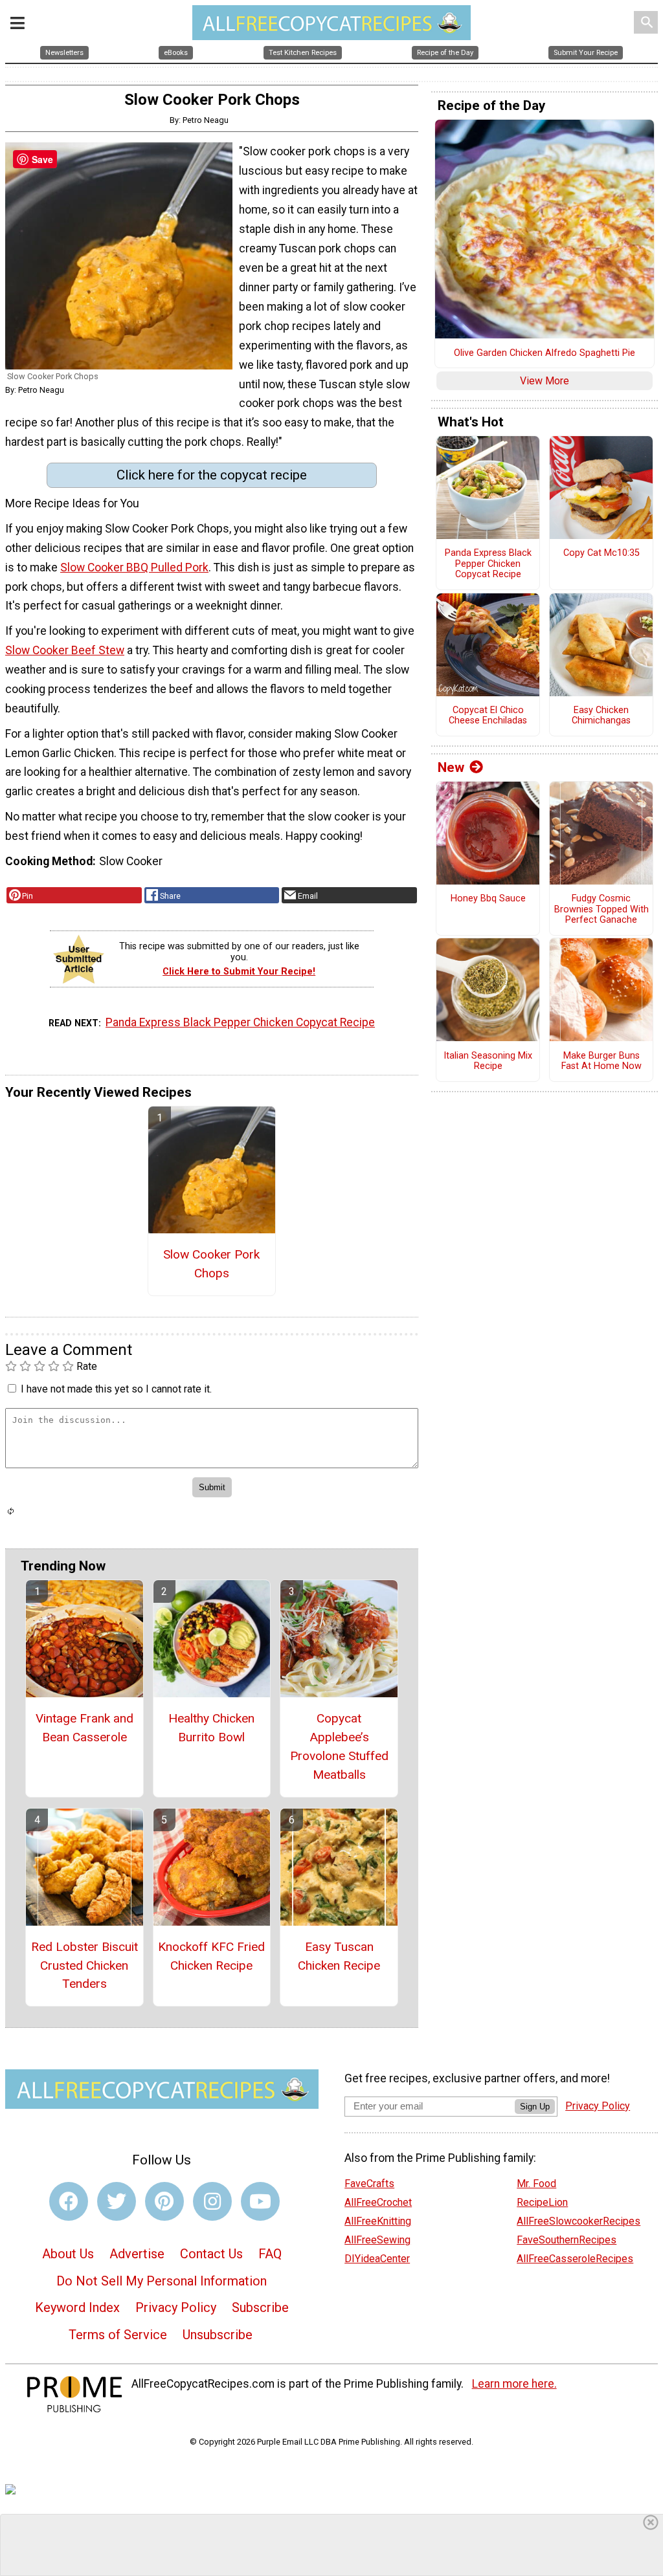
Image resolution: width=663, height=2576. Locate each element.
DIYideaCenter (377, 2259)
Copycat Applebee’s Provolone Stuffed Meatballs (339, 1746)
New (451, 767)
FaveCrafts (369, 2184)
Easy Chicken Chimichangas (601, 716)
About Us (68, 2254)
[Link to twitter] (117, 2201)
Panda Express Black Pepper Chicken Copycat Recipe (240, 1022)
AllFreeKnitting (378, 2221)
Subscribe (260, 2307)
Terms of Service (118, 2335)
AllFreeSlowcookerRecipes (579, 2221)
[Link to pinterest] (164, 2201)
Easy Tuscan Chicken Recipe (339, 1956)
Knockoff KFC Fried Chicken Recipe (211, 1956)
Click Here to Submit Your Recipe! (239, 972)
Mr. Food (536, 2184)
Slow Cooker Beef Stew (65, 650)
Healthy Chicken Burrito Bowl (211, 1728)
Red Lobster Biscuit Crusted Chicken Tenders (84, 1965)
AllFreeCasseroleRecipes (575, 2259)
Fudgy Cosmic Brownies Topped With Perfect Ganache (601, 909)
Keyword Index (77, 2307)
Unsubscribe (218, 2335)
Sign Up (535, 2107)
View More (545, 381)
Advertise (137, 2254)
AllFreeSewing (377, 2240)
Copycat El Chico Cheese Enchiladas (488, 716)
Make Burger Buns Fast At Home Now (601, 1062)
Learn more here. (514, 2384)
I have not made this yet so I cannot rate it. (116, 1389)
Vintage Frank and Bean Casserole (84, 1728)
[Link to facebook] (69, 2201)
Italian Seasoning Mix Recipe (488, 1062)
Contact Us (211, 2254)
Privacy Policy (176, 2307)
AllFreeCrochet (378, 2202)
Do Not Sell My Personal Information (162, 2281)
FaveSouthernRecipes (567, 2240)
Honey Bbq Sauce (488, 899)
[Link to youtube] (260, 2201)
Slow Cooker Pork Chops (211, 1264)
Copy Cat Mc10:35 (601, 553)
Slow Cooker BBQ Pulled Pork (134, 567)
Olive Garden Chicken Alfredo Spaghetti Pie (545, 353)
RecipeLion (542, 2202)
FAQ (270, 2254)
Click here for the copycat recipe (212, 475)
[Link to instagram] (212, 2201)
